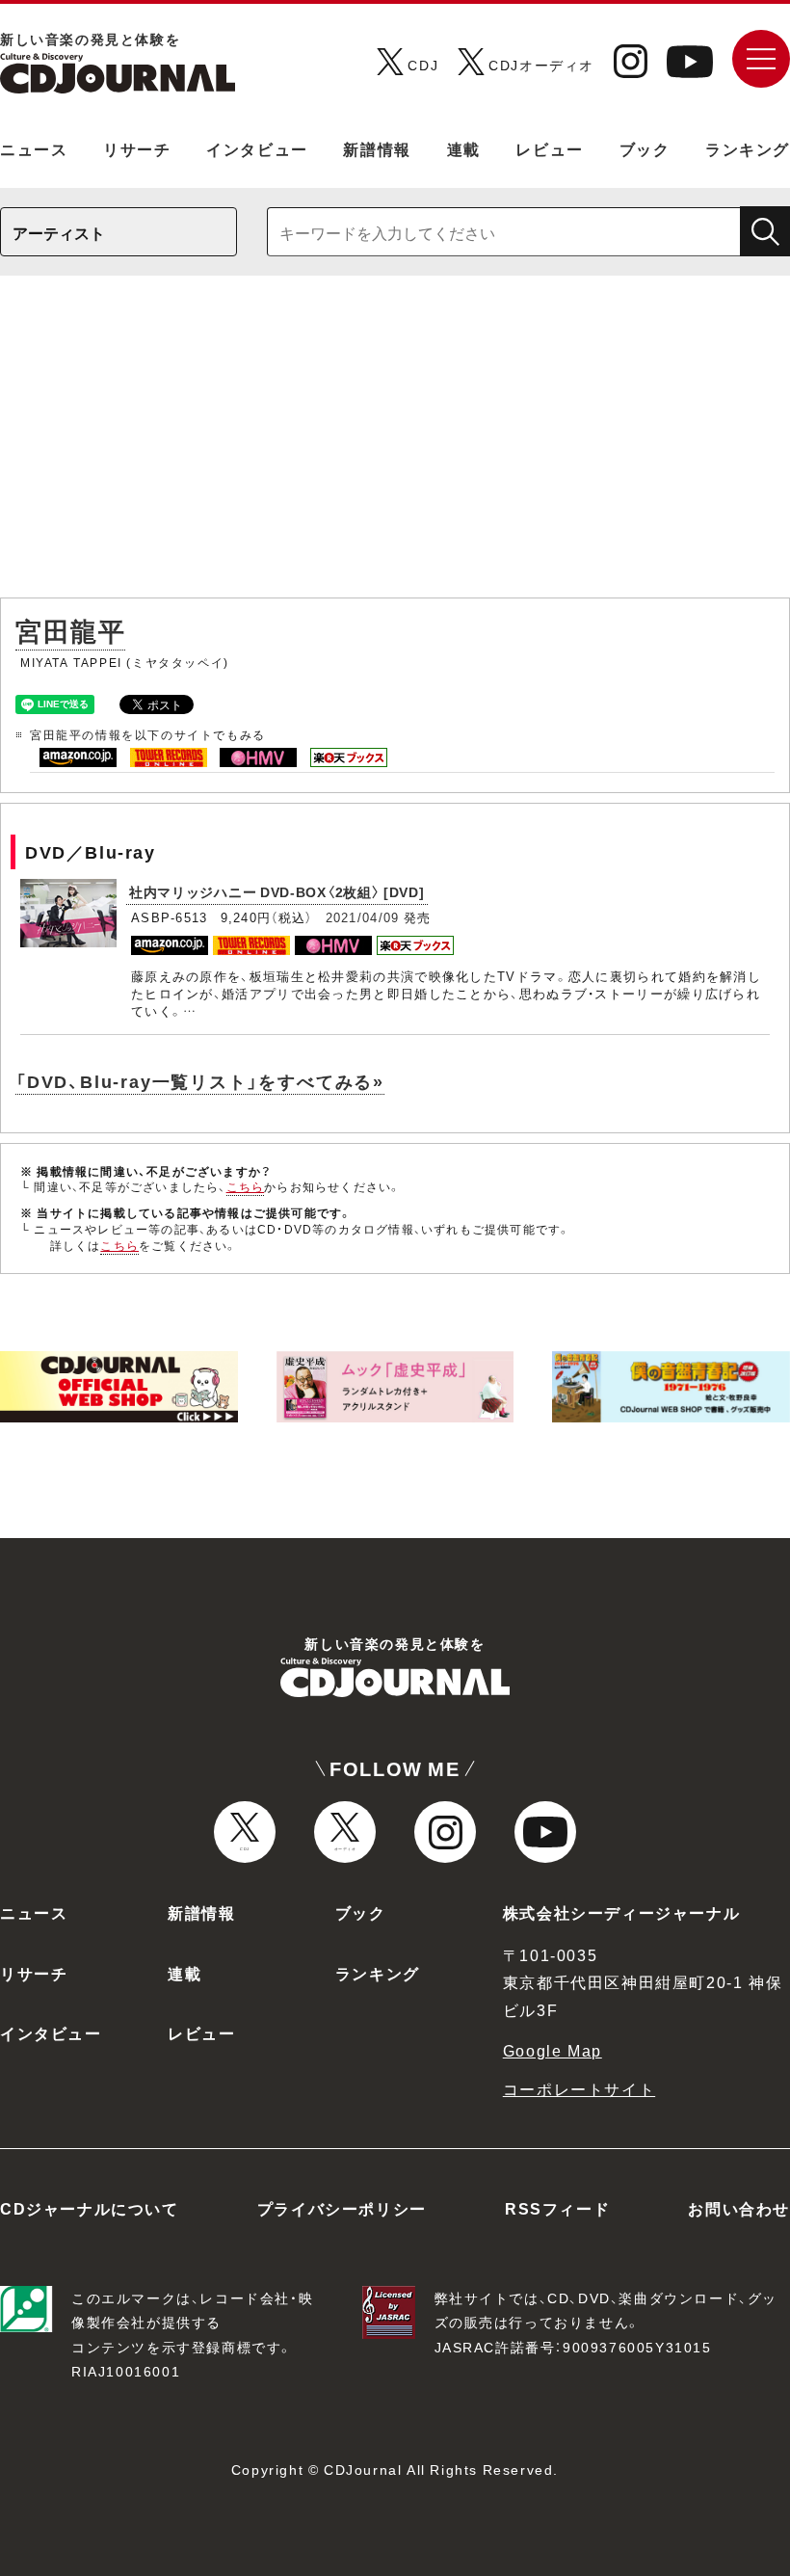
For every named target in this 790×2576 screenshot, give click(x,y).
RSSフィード (557, 2208)
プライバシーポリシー (342, 2208)
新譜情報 (377, 148)
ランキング (748, 148)
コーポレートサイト (579, 2088)
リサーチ (137, 148)
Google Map (553, 2050)
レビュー (549, 148)
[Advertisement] (395, 446)
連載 (464, 148)
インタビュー (257, 148)
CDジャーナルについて (90, 2208)
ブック (645, 148)
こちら (246, 1186)
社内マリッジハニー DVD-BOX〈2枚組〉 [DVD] (277, 891)
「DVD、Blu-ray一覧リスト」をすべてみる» (200, 1081)
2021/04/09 (363, 917)
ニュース (34, 148)
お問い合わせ (739, 2208)
